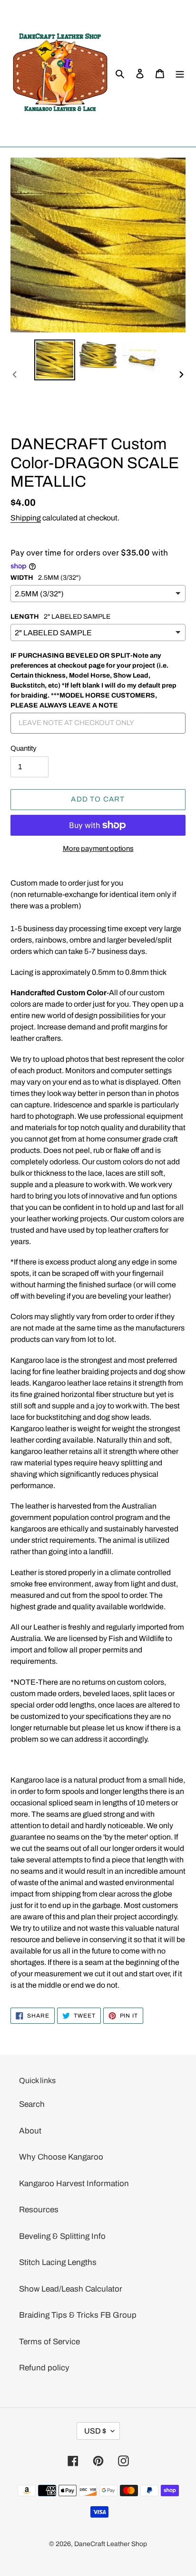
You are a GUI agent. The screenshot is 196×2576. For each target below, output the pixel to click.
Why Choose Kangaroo (61, 2157)
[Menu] (180, 74)
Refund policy (44, 2368)
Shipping (26, 518)
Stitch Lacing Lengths (58, 2262)
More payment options (98, 849)
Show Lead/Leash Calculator (71, 2289)
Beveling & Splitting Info (62, 2236)
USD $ (95, 2431)
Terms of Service (49, 2342)
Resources (39, 2210)
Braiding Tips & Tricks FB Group (78, 2315)
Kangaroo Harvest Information (74, 2184)
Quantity (24, 748)
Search (32, 2104)
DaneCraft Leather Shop (111, 2544)
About (30, 2131)
